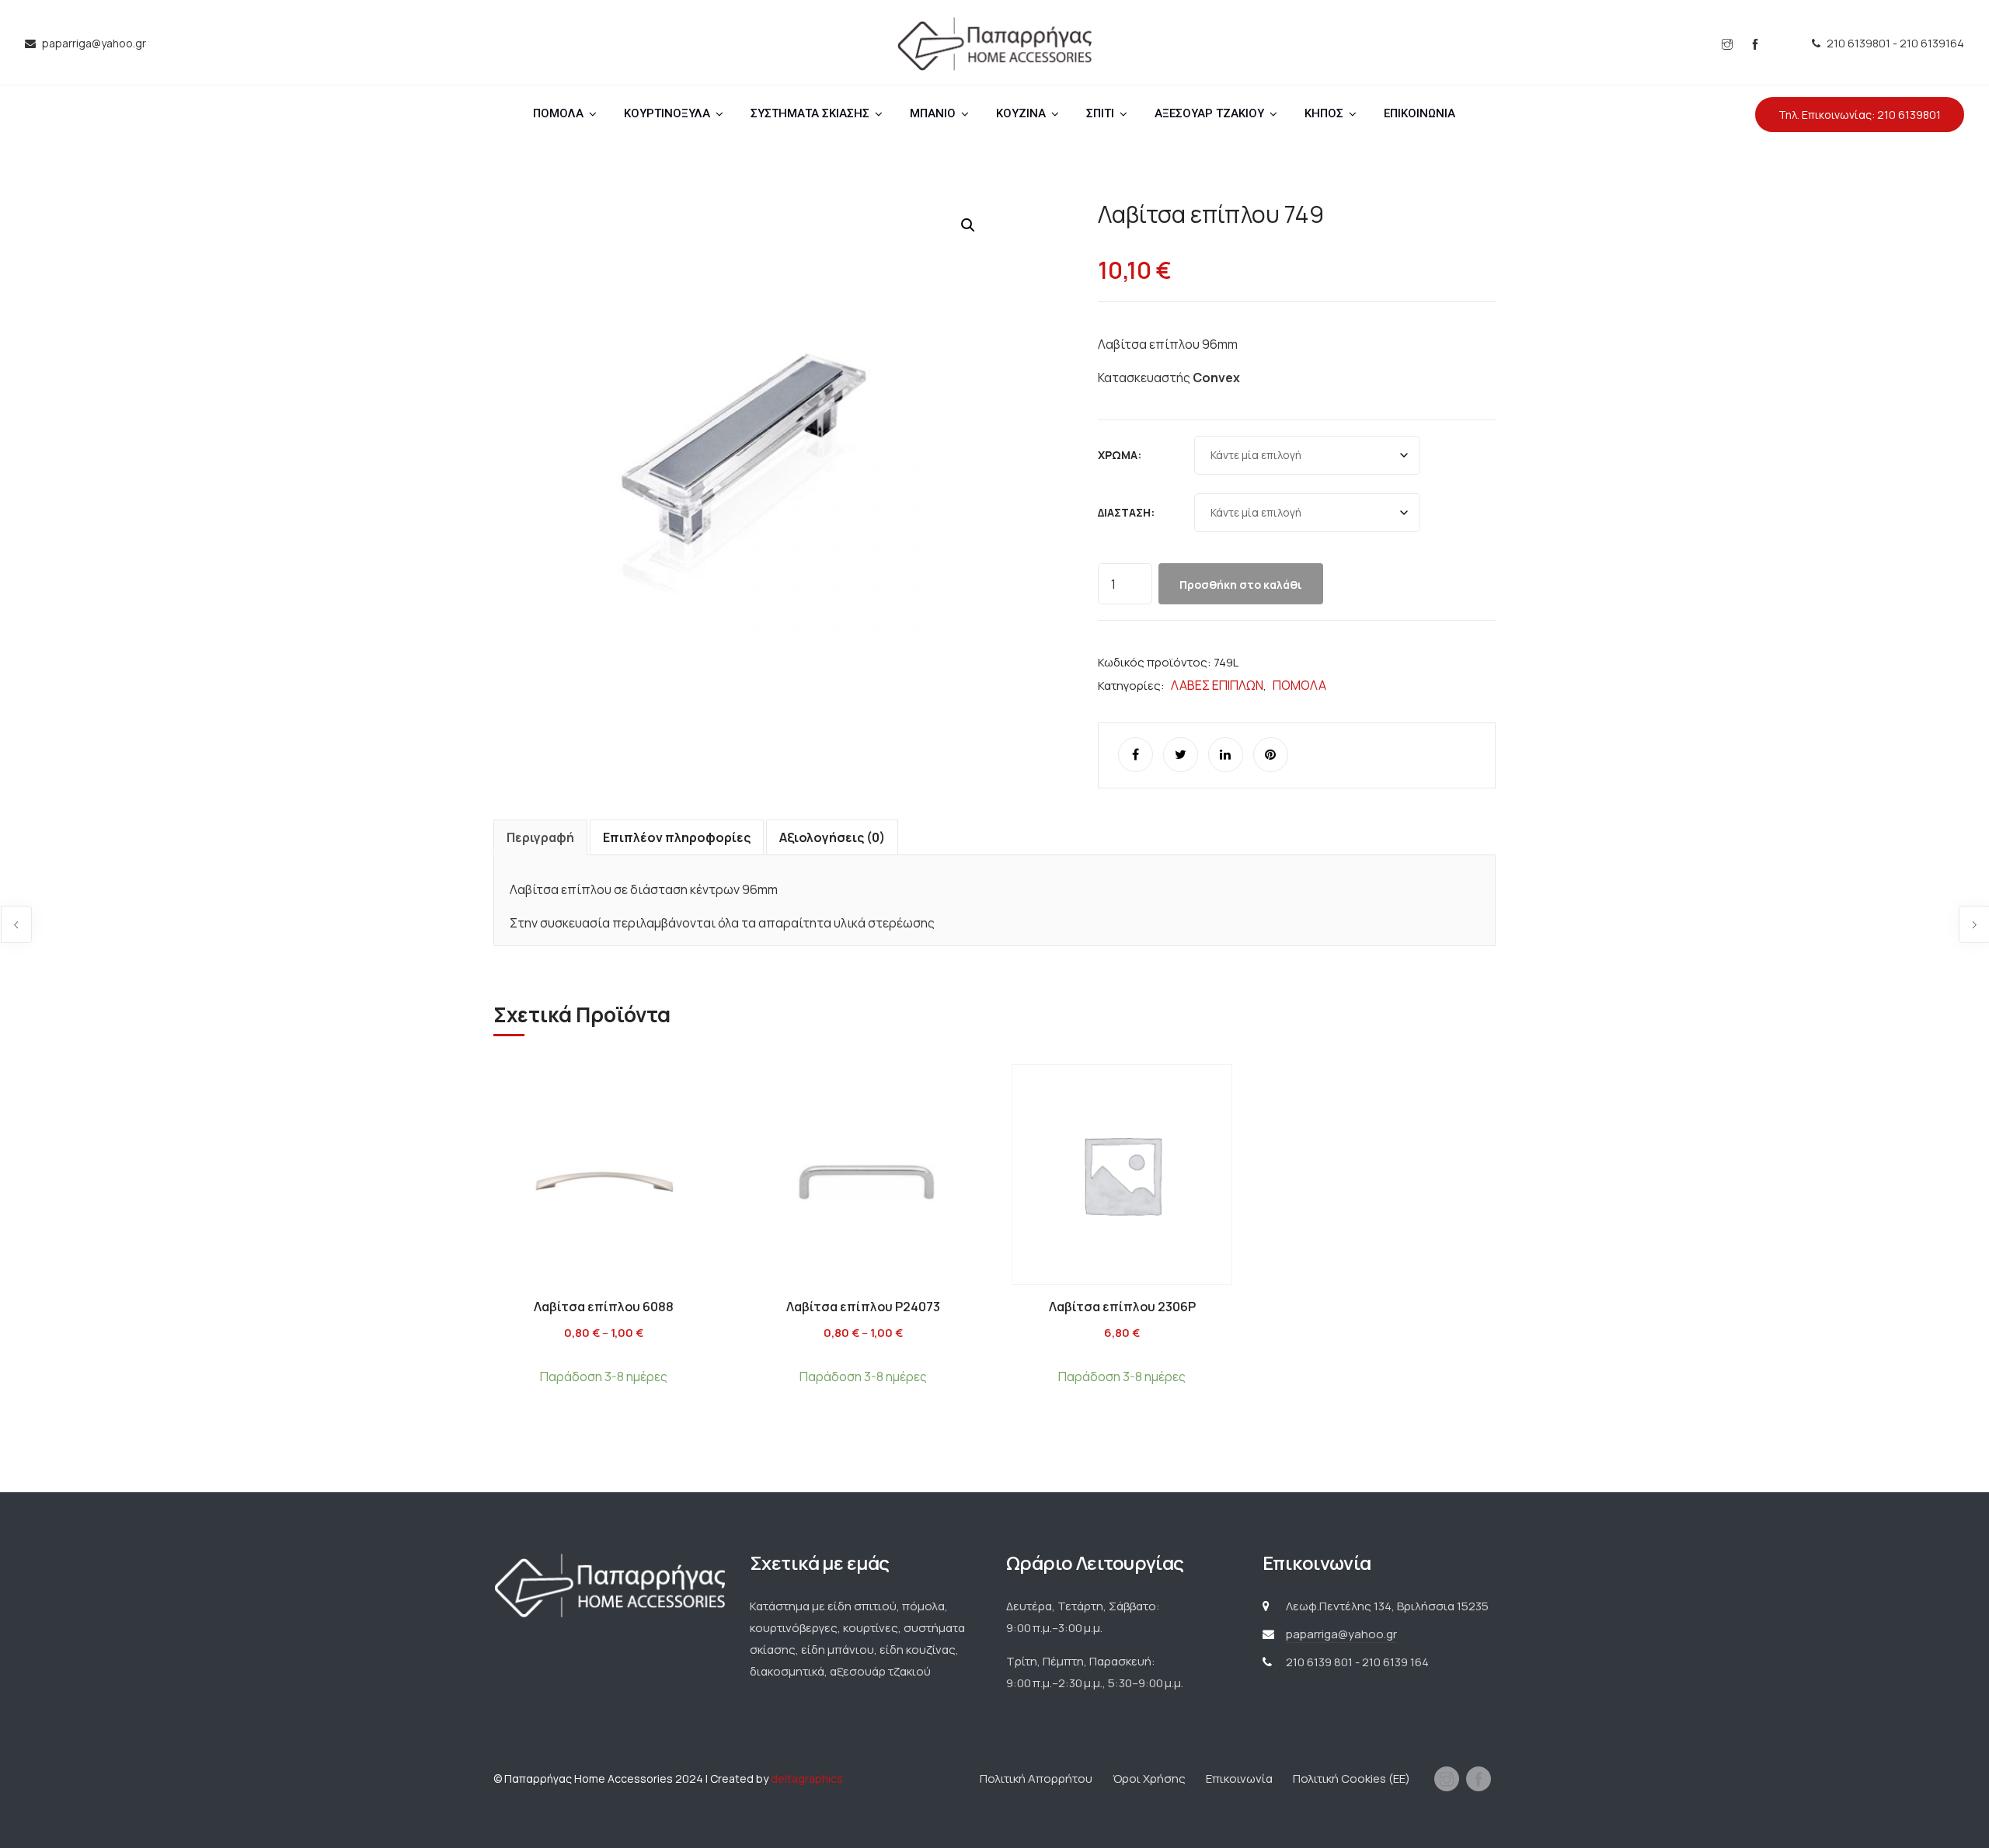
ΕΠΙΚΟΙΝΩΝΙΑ (1419, 113)
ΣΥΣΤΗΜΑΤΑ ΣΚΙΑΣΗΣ (810, 113)
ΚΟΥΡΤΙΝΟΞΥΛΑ (667, 113)
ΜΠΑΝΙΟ (933, 113)
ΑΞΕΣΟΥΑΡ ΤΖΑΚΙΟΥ (1209, 113)
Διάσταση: (1126, 512)
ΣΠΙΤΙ (1100, 113)
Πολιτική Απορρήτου (1036, 1778)
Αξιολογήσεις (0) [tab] (832, 837)
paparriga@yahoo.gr (1341, 1634)
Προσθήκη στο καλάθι (1241, 585)
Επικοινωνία (1239, 1778)
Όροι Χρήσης (1149, 1778)
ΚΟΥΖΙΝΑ (1021, 113)
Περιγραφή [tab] (540, 837)
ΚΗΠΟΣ (1324, 113)
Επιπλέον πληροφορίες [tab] (677, 837)
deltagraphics (807, 1778)
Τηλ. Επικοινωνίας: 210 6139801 (1860, 115)
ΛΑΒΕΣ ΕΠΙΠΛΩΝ (1217, 685)
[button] (968, 225)
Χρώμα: (1120, 455)
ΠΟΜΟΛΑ (558, 113)
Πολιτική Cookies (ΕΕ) (1352, 1778)
